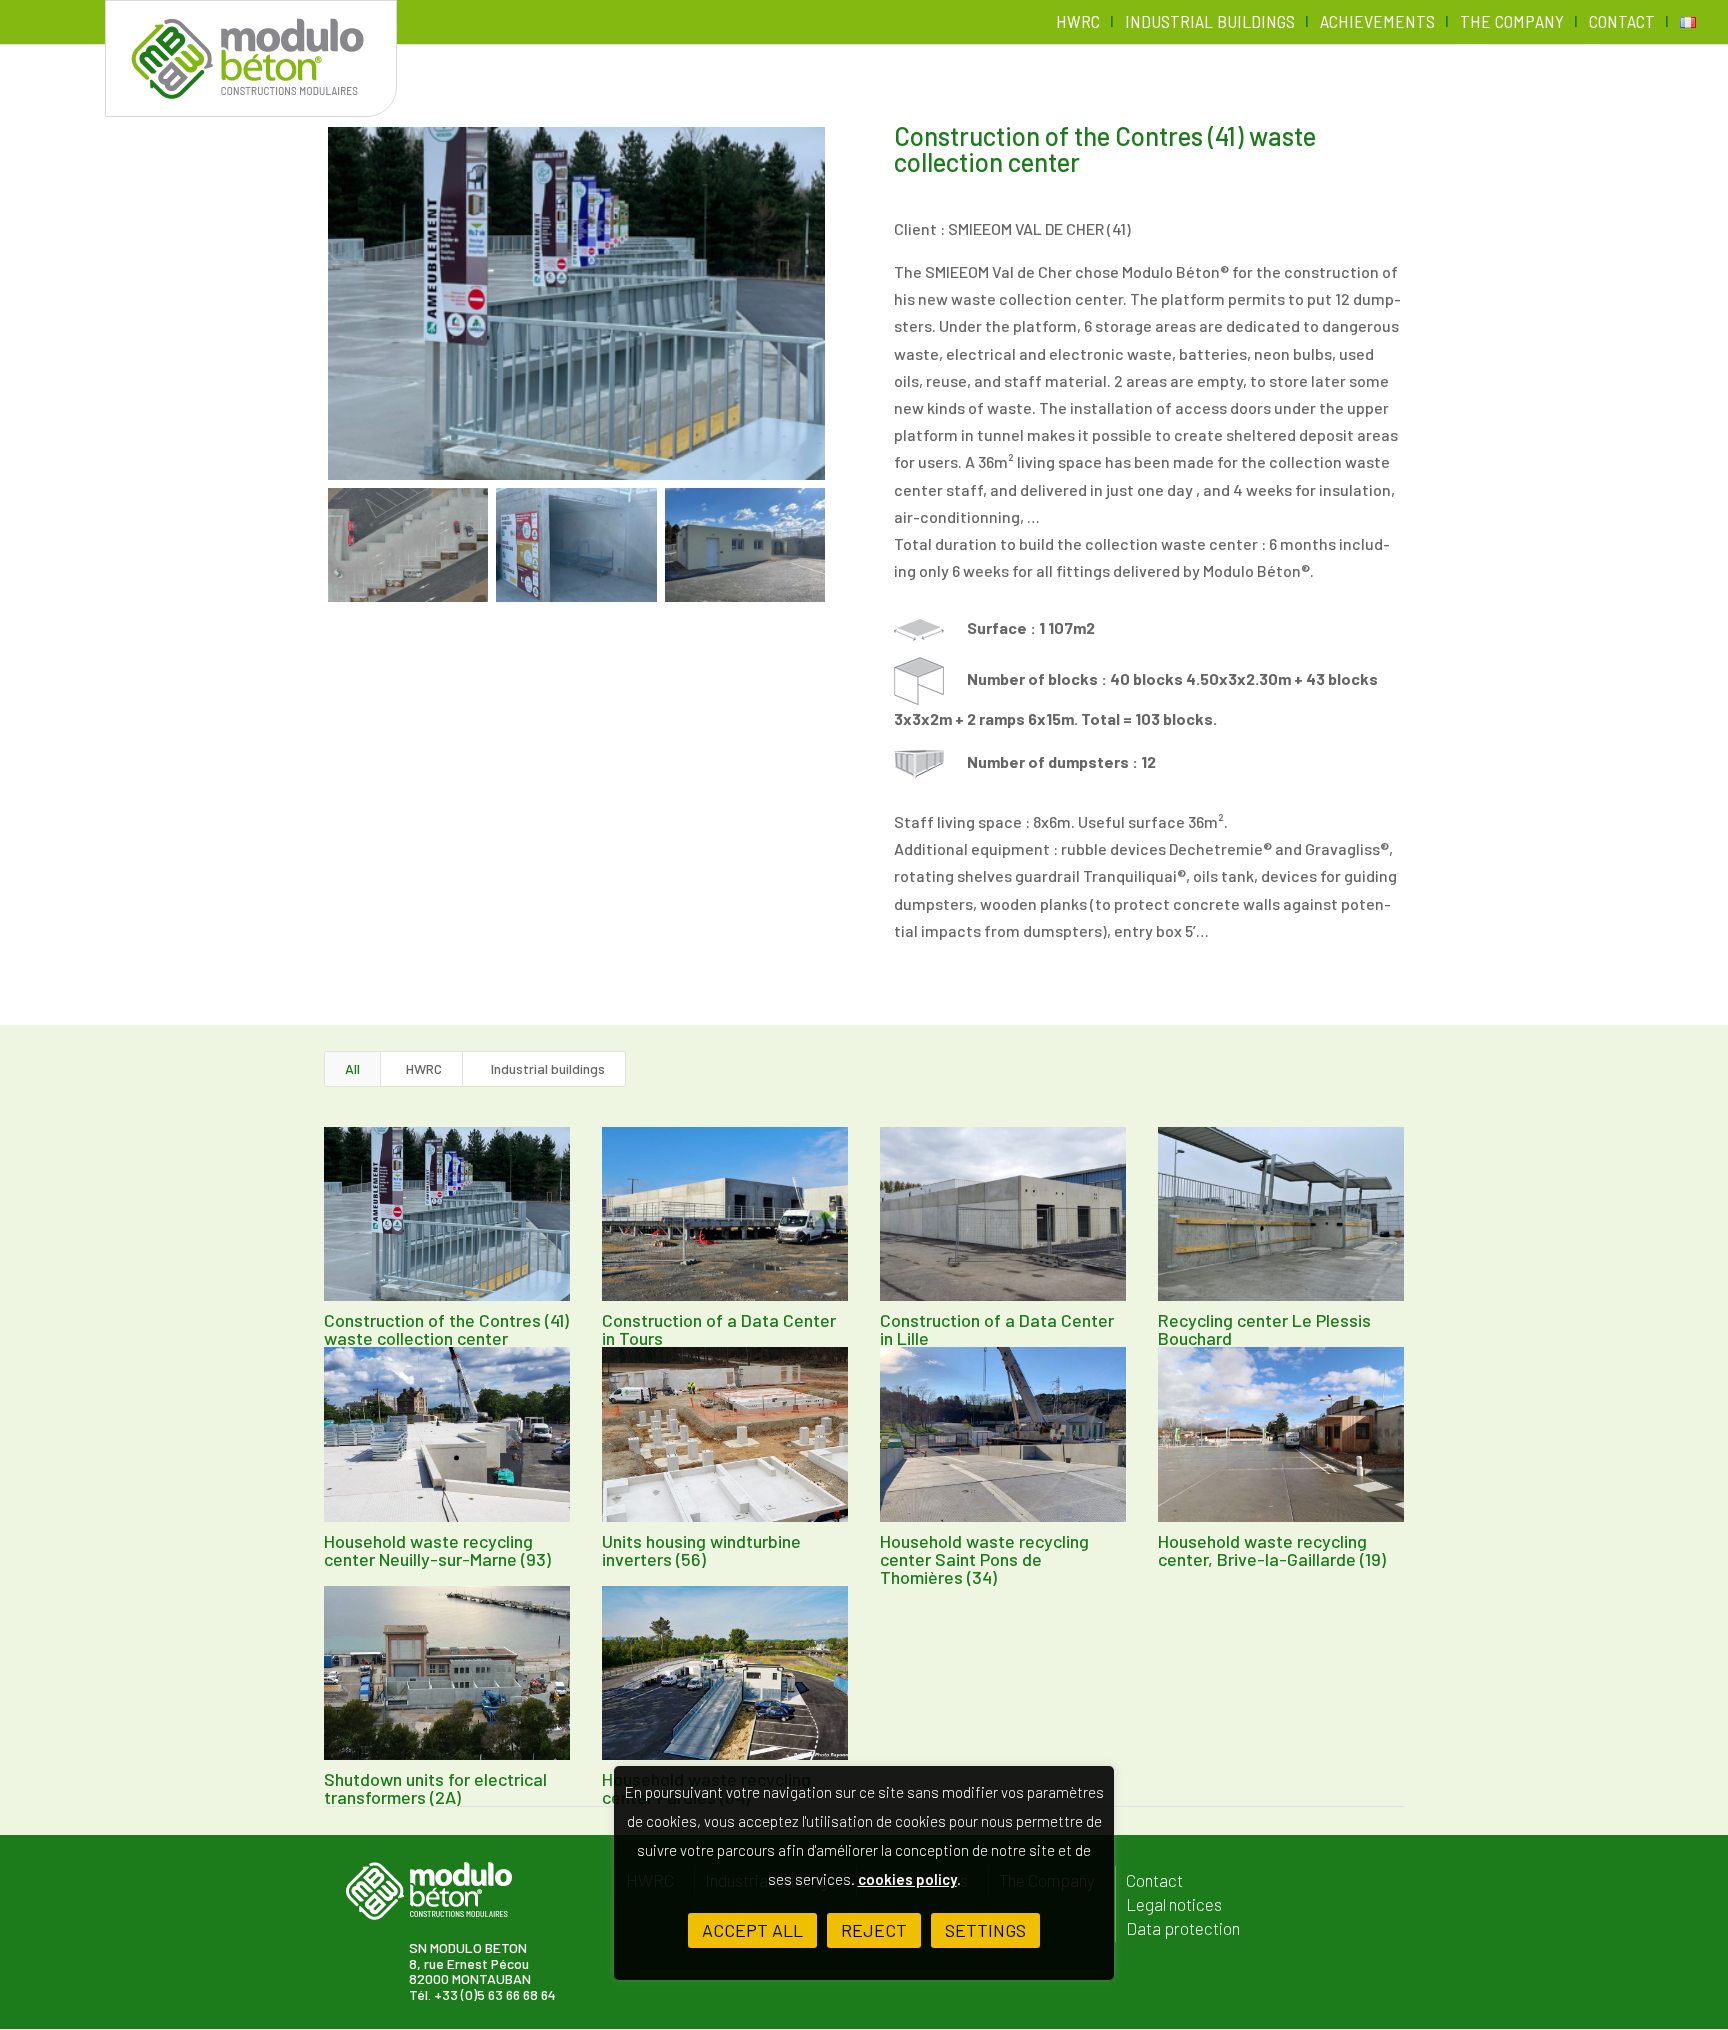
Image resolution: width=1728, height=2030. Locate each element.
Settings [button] (985, 1930)
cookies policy (907, 1879)
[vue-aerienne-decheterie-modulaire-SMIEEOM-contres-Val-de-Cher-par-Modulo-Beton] (408, 545)
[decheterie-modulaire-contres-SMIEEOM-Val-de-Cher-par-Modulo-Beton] (576, 303)
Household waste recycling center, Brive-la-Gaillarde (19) (1272, 1550)
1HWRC (421, 1068)
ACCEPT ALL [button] (752, 1930)
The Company (1512, 23)
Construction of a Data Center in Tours (719, 1329)
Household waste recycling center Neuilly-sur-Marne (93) (437, 1550)
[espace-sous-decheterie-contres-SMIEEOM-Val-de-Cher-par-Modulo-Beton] (576, 545)
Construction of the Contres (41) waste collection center (446, 1329)
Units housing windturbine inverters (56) (701, 1550)
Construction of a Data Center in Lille (997, 1329)
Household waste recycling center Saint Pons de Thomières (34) (984, 1559)
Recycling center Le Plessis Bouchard (1264, 1329)
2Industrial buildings (544, 1068)
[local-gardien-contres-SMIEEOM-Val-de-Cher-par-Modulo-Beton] (745, 545)
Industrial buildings (1210, 23)
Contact (1622, 23)
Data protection (1183, 1928)
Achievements (1377, 23)
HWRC (1078, 23)
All (352, 1068)
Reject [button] (874, 1930)
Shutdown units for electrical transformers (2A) (435, 1788)
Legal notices (1174, 1904)
